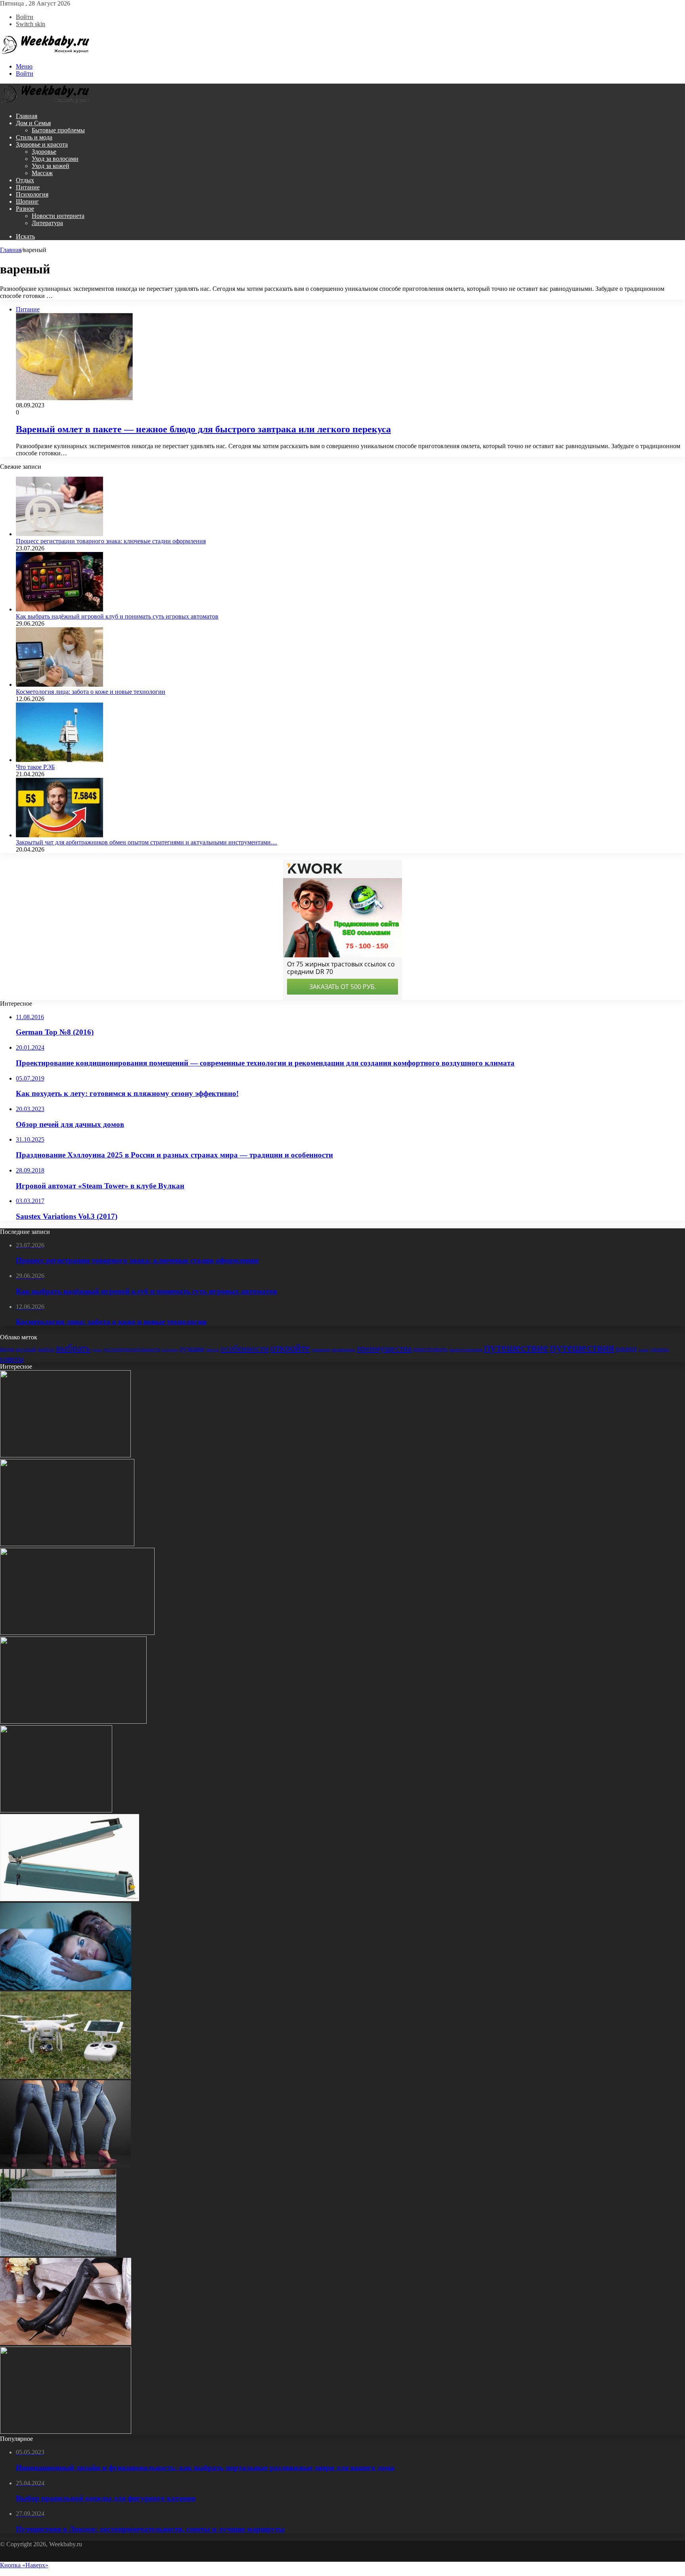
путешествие (516, 1347)
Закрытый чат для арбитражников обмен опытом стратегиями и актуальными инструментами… (146, 842)
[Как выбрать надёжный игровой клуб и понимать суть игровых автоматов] (59, 609)
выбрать (73, 1348)
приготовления (466, 1349)
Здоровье (44, 152)
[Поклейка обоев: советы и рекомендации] (77, 1633)
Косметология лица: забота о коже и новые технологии (91, 692)
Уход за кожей (51, 166)
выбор (46, 1349)
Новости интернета (58, 216)
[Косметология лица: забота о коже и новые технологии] (59, 685)
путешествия (582, 1347)
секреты (659, 1349)
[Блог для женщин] (46, 53)
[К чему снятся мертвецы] (66, 1988)
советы (12, 1358)
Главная (27, 116)
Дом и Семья (33, 123)
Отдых (25, 180)
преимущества (384, 1348)
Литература (47, 223)
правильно (343, 1349)
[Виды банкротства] (73, 1721)
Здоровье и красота (42, 144)
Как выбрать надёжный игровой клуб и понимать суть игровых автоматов (117, 616)
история (169, 1350)
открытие (321, 1350)
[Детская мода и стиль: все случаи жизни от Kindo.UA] (67, 1544)
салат (644, 1350)
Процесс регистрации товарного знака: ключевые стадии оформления (111, 541)
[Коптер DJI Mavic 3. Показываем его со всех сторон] (65, 2077)
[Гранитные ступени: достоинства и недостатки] (58, 2254)
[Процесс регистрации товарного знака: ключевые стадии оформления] (59, 534)
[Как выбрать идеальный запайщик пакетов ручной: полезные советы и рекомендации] (70, 1899)
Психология (32, 194)
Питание (28, 187)
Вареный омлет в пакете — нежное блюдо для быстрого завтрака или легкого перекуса (203, 429)
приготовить (430, 1349)
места (212, 1349)
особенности (245, 1348)
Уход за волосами (55, 159)
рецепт (626, 1349)
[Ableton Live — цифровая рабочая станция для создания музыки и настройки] (65, 1455)
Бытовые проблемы (58, 130)
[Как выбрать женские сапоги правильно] (66, 2343)
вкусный (26, 1349)
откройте (290, 1348)
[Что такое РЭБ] (59, 760)
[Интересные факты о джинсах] (65, 2165)
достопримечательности (132, 1349)
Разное (25, 209)
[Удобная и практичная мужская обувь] (66, 2432)
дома (97, 1350)
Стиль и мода (34, 137)
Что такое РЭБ (35, 767)
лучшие (192, 1349)
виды (7, 1349)
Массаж (42, 173)
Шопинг (27, 201)
